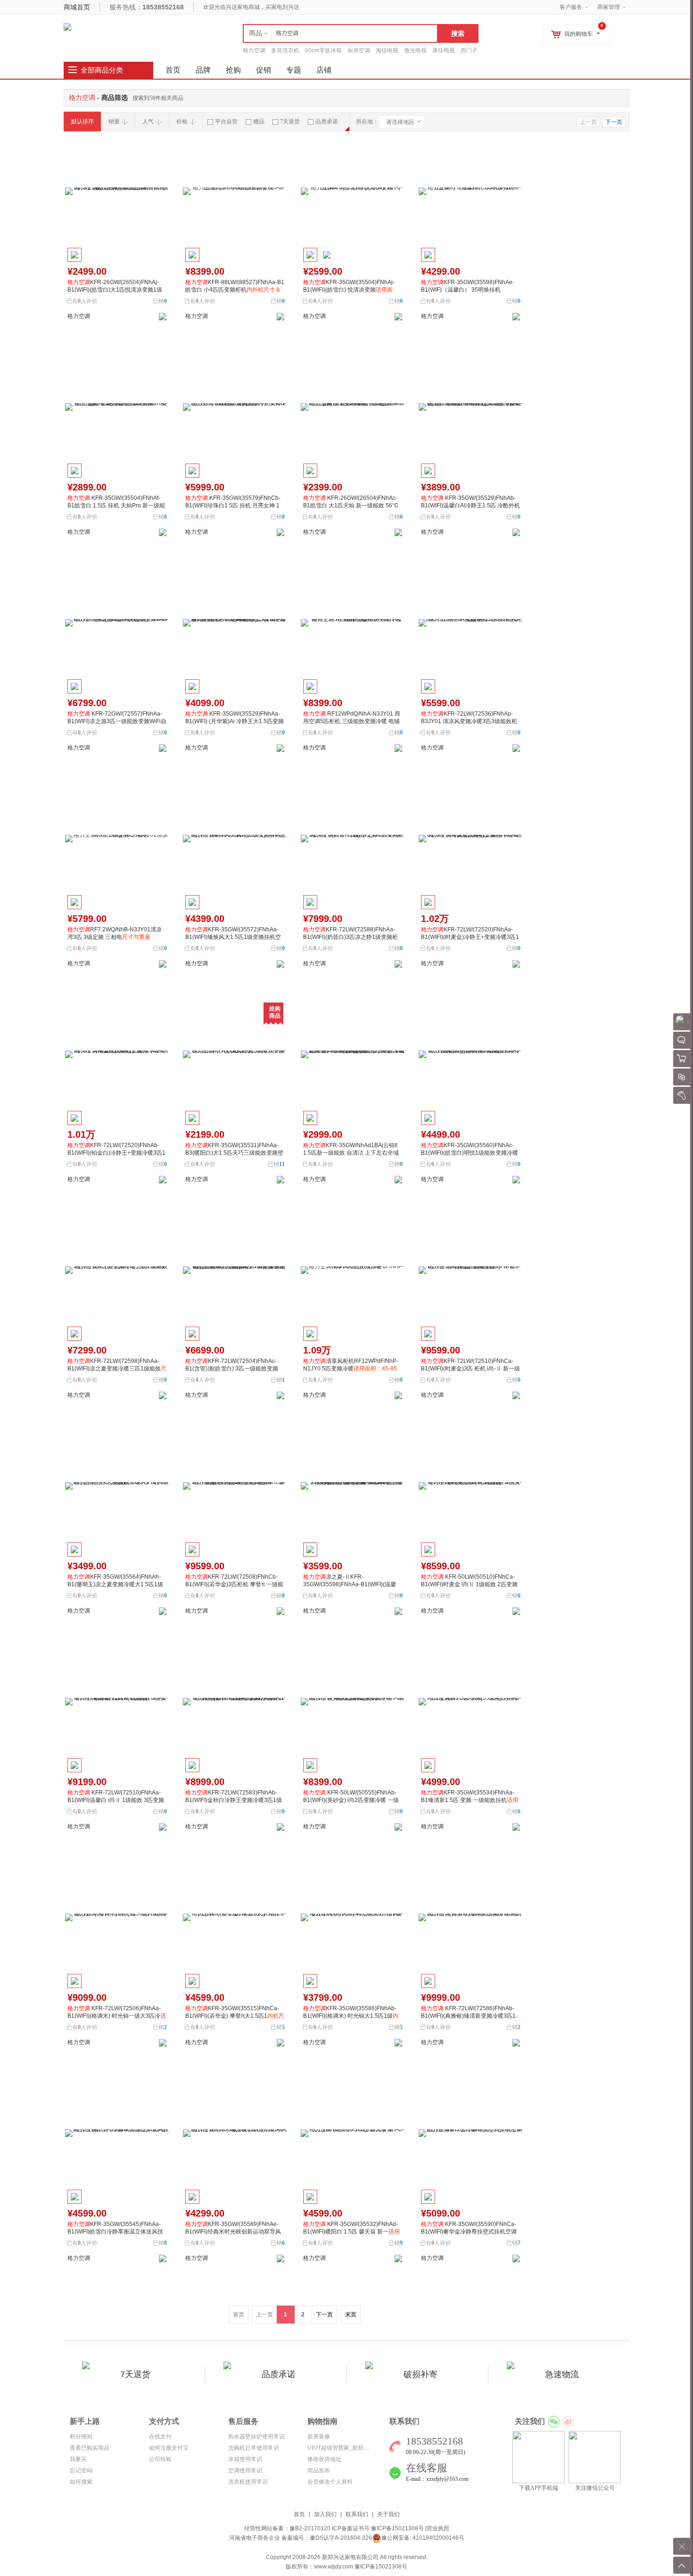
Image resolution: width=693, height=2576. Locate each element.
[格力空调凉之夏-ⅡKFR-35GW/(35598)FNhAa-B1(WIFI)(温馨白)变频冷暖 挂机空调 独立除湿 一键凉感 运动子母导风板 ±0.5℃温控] (353, 1486)
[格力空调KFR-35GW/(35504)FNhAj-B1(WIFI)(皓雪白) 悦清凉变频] (353, 191)
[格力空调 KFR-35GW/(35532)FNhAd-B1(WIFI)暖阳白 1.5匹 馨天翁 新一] (353, 2133)
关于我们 (388, 2514)
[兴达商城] (67, 26)
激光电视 (415, 50)
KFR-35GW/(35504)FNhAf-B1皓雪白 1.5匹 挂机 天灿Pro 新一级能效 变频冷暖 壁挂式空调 (116, 505)
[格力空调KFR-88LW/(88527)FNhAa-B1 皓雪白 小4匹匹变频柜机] (235, 191)
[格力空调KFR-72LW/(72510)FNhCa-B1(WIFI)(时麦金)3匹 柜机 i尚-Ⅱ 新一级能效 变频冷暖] (470, 1270)
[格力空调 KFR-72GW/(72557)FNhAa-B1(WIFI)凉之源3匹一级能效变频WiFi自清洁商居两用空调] (117, 623)
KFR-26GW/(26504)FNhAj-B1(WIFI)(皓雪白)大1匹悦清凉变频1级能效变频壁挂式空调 (115, 290)
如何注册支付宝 (169, 2448)
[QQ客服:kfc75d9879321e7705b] (163, 316)
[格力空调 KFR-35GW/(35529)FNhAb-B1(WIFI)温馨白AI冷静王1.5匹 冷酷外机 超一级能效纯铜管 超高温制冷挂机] (470, 407)
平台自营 (226, 122)
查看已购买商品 (90, 2448)
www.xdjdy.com (334, 2567)
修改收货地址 (324, 2459)
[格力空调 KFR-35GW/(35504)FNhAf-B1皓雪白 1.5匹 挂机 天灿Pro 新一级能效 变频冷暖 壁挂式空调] (117, 407)
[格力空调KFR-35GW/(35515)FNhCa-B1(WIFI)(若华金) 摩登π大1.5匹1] (235, 1917)
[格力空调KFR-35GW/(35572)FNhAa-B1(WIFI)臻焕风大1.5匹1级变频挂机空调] (235, 839)
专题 (294, 70)
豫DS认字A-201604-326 (341, 2538)
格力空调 (254, 50)
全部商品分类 (102, 70)
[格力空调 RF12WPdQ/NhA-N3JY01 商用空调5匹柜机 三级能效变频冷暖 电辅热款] (353, 623)
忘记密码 (81, 2470)
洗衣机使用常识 (248, 2482)
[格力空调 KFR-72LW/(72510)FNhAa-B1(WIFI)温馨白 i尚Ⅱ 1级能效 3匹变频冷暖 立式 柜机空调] (117, 1702)
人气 (148, 122)
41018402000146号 (438, 2538)
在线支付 (160, 2437)
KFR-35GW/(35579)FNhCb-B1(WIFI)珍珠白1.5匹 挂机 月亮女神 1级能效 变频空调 (233, 505)
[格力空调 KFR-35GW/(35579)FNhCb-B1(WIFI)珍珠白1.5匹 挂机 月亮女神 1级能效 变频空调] (235, 407)
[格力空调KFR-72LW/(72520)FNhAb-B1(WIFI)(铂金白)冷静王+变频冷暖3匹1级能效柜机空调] (117, 1054)
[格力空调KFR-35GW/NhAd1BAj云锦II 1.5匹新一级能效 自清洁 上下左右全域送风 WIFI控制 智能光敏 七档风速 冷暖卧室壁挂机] (353, 1054)
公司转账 (160, 2459)
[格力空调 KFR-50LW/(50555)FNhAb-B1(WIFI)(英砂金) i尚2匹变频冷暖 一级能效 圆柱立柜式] (353, 1702)
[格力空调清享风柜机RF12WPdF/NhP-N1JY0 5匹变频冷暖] (353, 1270)
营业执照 (438, 2528)
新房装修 (319, 2437)
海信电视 (387, 50)
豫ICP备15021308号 (397, 2528)
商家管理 (609, 7)
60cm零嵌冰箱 (323, 50)
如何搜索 (81, 2482)
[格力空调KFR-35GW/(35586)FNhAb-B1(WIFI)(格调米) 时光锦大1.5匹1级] (353, 1917)
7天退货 (290, 122)
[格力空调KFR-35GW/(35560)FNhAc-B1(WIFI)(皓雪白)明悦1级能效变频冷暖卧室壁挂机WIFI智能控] (470, 1054)
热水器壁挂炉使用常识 (256, 2437)
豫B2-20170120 (310, 2528)
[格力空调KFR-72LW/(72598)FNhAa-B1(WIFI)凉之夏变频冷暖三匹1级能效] (117, 1270)
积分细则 (81, 2437)
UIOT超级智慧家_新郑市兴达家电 (350, 2448)
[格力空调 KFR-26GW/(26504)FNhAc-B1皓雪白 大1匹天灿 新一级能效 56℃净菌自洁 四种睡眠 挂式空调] (353, 407)
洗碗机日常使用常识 (254, 2448)
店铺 (324, 70)
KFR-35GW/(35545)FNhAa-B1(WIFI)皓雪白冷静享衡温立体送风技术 (115, 2232)
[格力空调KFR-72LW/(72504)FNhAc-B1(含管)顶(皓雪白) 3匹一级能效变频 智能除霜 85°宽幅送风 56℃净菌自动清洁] (235, 1270)
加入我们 (325, 2514)
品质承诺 (327, 122)
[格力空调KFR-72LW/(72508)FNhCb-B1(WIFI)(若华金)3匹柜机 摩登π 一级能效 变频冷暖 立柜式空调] (235, 1486)
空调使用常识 (245, 2470)
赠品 (259, 122)
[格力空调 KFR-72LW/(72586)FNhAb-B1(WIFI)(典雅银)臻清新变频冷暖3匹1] (470, 1917)
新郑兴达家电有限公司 (350, 2557)
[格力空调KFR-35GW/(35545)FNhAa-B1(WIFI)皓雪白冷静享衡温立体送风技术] (117, 2133)
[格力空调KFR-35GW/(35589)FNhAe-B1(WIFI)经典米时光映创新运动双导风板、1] (235, 2133)
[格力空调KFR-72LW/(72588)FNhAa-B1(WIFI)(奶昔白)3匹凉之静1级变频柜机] (353, 839)
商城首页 (77, 7)
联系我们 (357, 2514)
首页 (299, 2514)
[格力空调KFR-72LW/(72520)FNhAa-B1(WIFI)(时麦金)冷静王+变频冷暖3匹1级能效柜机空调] (470, 839)
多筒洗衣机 (285, 50)
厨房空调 (359, 50)
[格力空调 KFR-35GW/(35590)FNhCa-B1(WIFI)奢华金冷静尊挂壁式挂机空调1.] (470, 2133)
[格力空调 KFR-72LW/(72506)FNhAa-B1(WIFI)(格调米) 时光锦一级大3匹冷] (117, 1917)
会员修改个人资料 (330, 2482)
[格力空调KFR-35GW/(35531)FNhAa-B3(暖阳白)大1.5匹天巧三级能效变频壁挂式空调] (235, 1054)
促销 (264, 70)
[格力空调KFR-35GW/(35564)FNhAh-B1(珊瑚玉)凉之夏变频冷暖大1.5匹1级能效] (117, 1486)
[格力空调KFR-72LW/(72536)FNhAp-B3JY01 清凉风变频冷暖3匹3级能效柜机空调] (470, 623)
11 (282, 1164)
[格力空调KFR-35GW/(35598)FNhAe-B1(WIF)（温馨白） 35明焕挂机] (470, 191)
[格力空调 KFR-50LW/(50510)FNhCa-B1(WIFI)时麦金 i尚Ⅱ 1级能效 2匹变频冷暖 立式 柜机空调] (470, 1486)
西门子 (469, 50)
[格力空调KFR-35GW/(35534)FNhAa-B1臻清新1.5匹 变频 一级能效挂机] (470, 1702)
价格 (182, 122)
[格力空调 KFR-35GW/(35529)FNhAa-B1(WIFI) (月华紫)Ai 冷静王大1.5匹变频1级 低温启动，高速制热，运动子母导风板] (235, 623)
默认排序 (82, 122)
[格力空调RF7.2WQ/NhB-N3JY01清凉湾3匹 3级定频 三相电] (117, 839)
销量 (114, 122)
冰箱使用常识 (245, 2459)
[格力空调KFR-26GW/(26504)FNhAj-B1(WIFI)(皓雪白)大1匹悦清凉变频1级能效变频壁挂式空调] (117, 191)
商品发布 (319, 2470)
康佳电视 (444, 50)
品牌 (203, 70)
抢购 (233, 70)
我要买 (78, 2459)
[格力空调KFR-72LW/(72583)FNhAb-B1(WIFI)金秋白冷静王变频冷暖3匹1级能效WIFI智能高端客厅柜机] (235, 1702)
